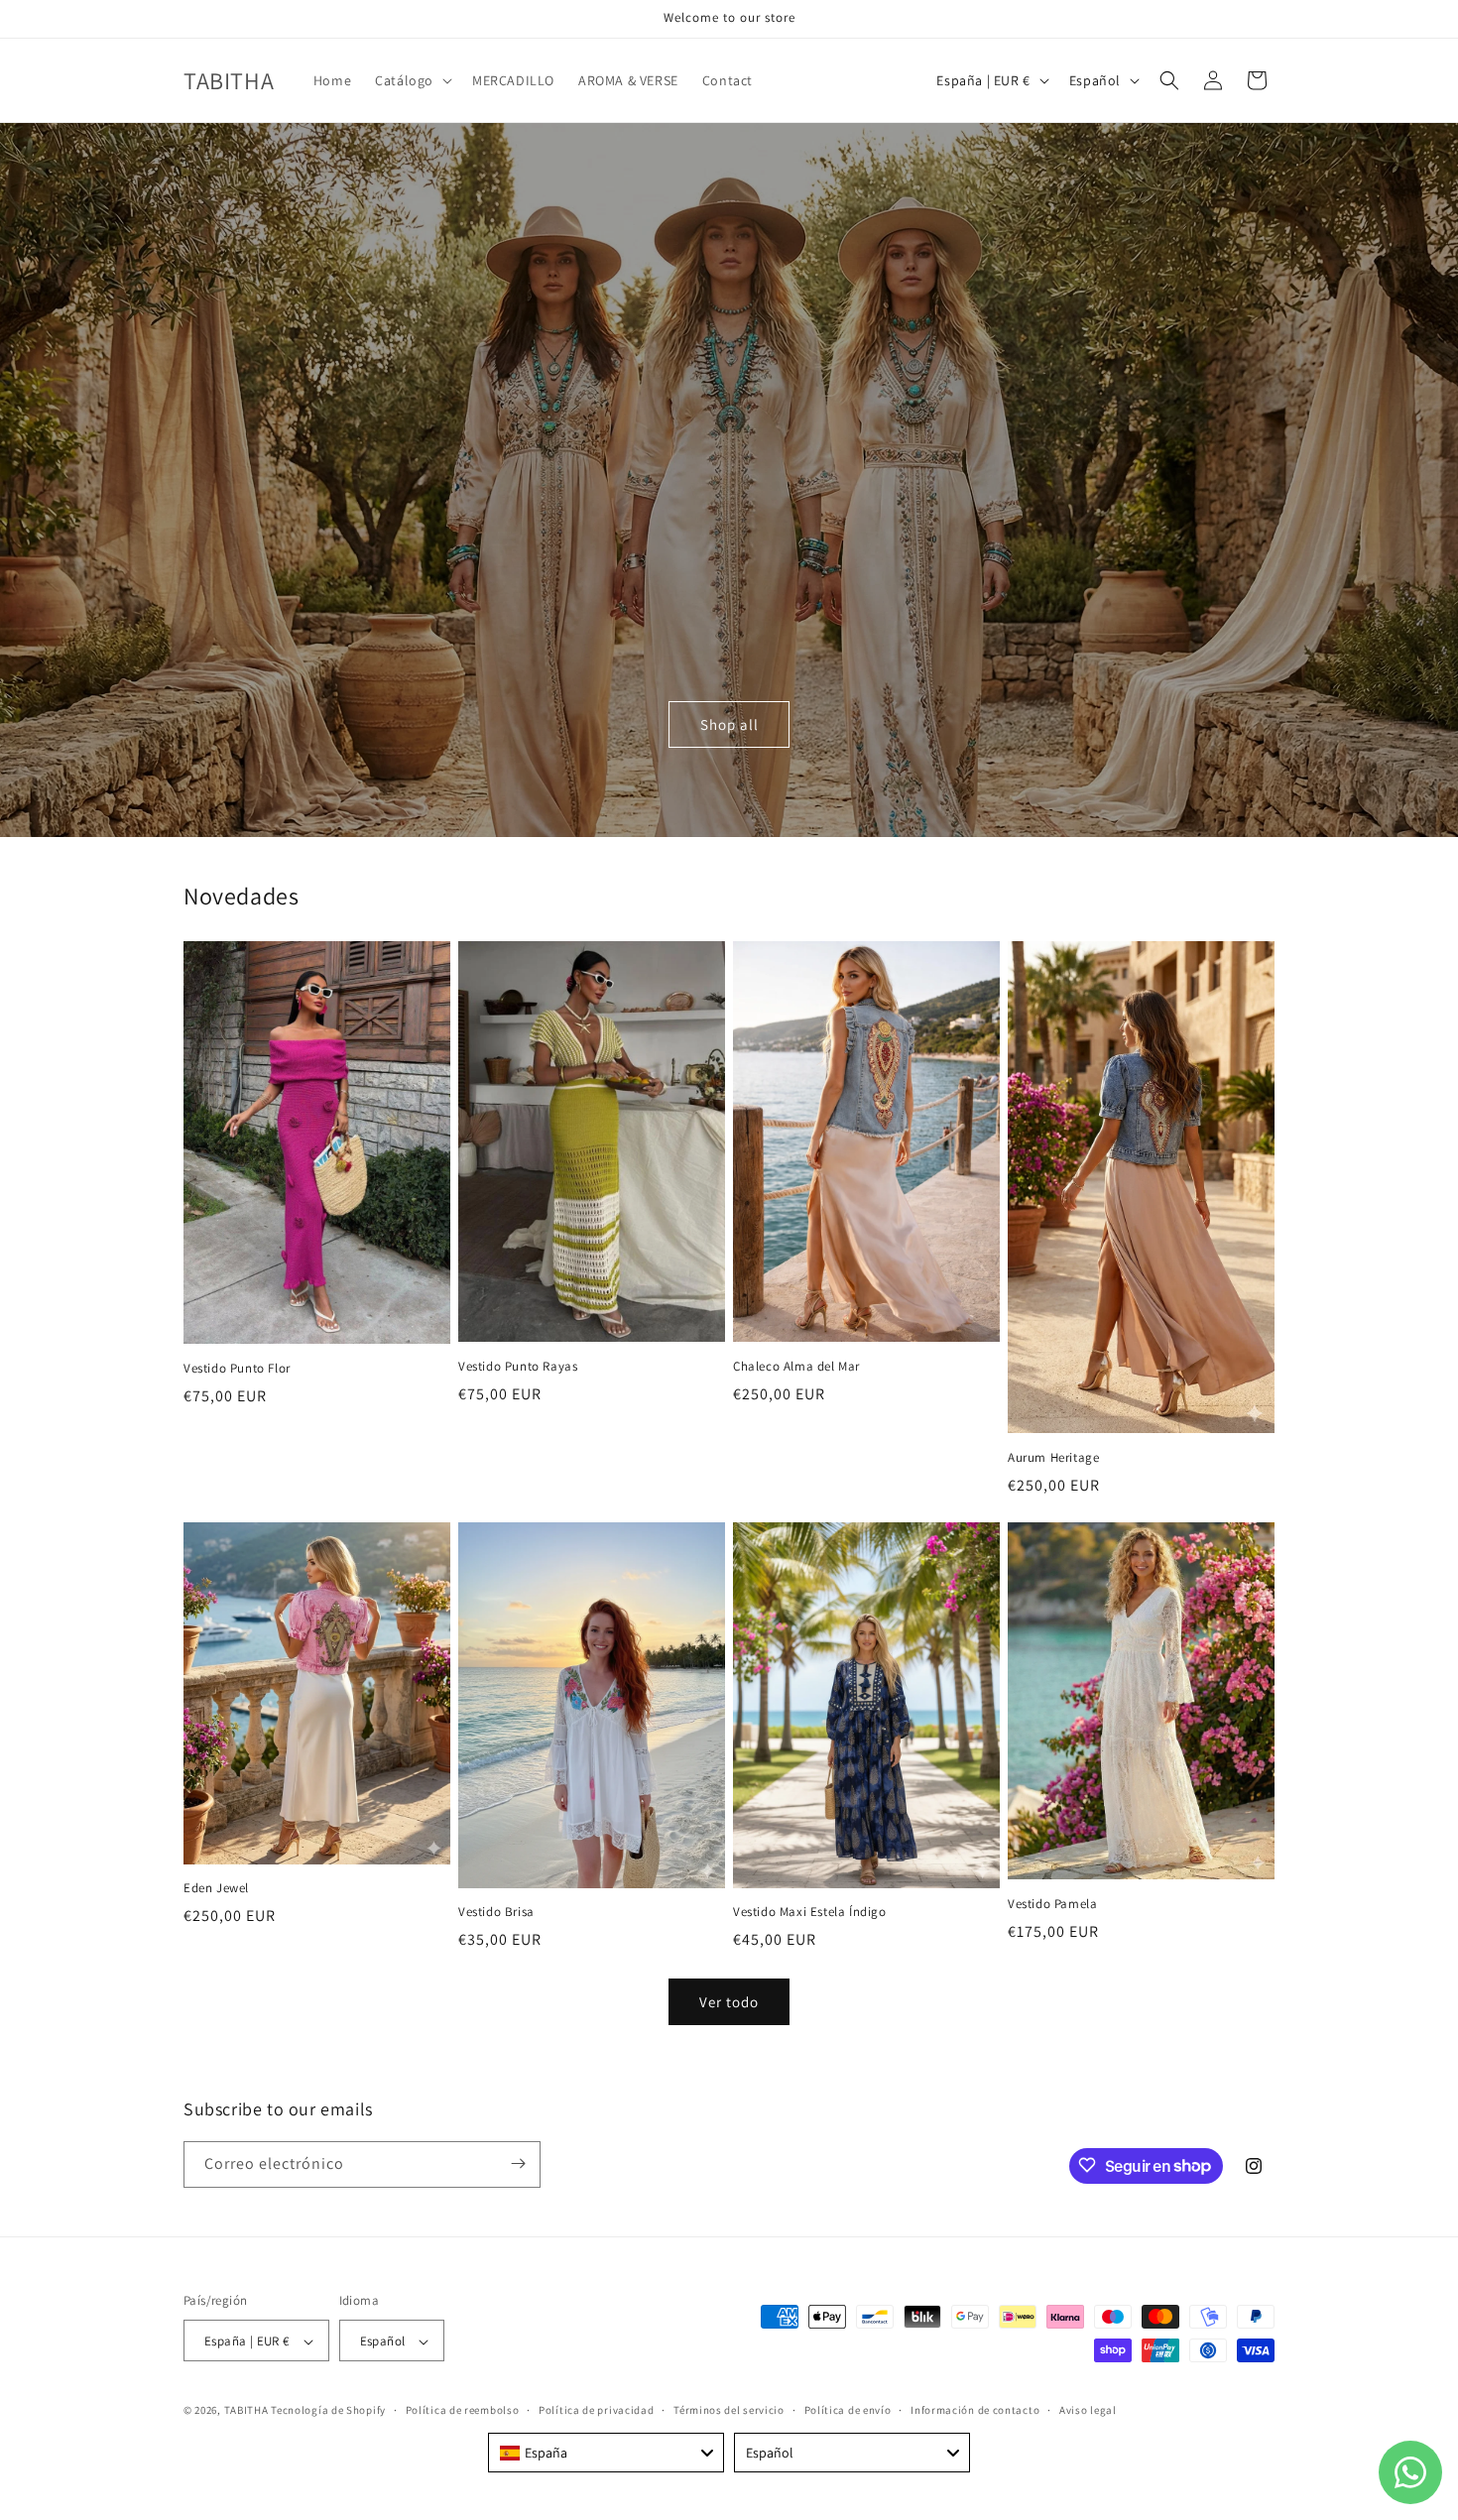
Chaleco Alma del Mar (796, 1367)
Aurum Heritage (1053, 1458)
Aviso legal (1088, 2410)
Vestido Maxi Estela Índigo (810, 1912)
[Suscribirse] (518, 2163)
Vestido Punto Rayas (518, 1367)
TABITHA (246, 2411)
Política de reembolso (463, 2410)
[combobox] (606, 2453)
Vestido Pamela (1052, 1904)
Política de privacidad (596, 2410)
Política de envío (848, 2410)
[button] (412, 80)
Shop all (729, 724)
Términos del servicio (729, 2410)
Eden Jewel (216, 1888)
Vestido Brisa (496, 1912)
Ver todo (729, 2002)
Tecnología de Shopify (328, 2411)
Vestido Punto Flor (237, 1369)
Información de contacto (975, 2410)
